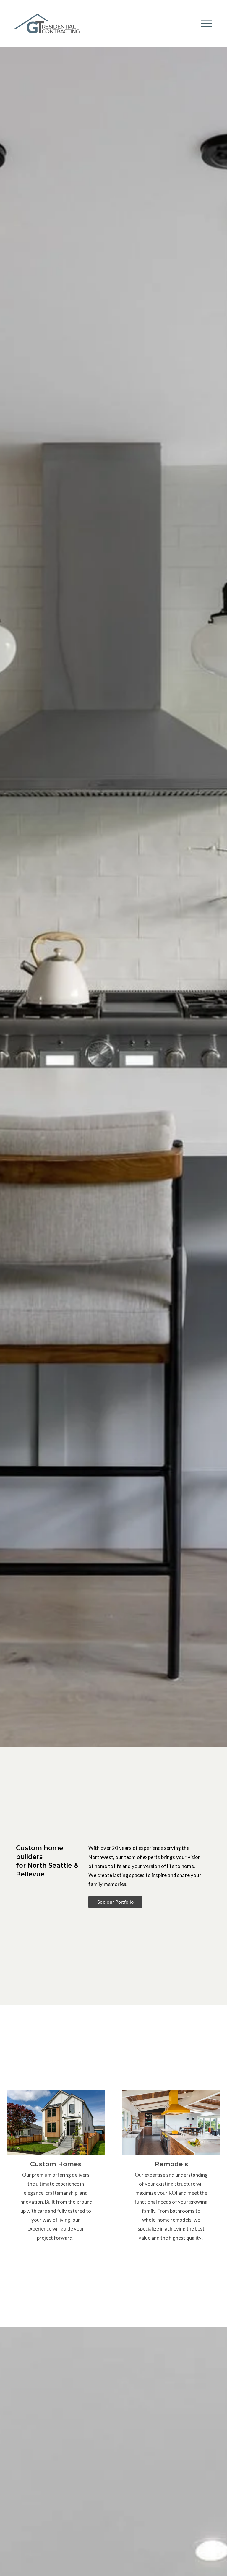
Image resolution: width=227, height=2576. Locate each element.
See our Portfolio (115, 1902)
